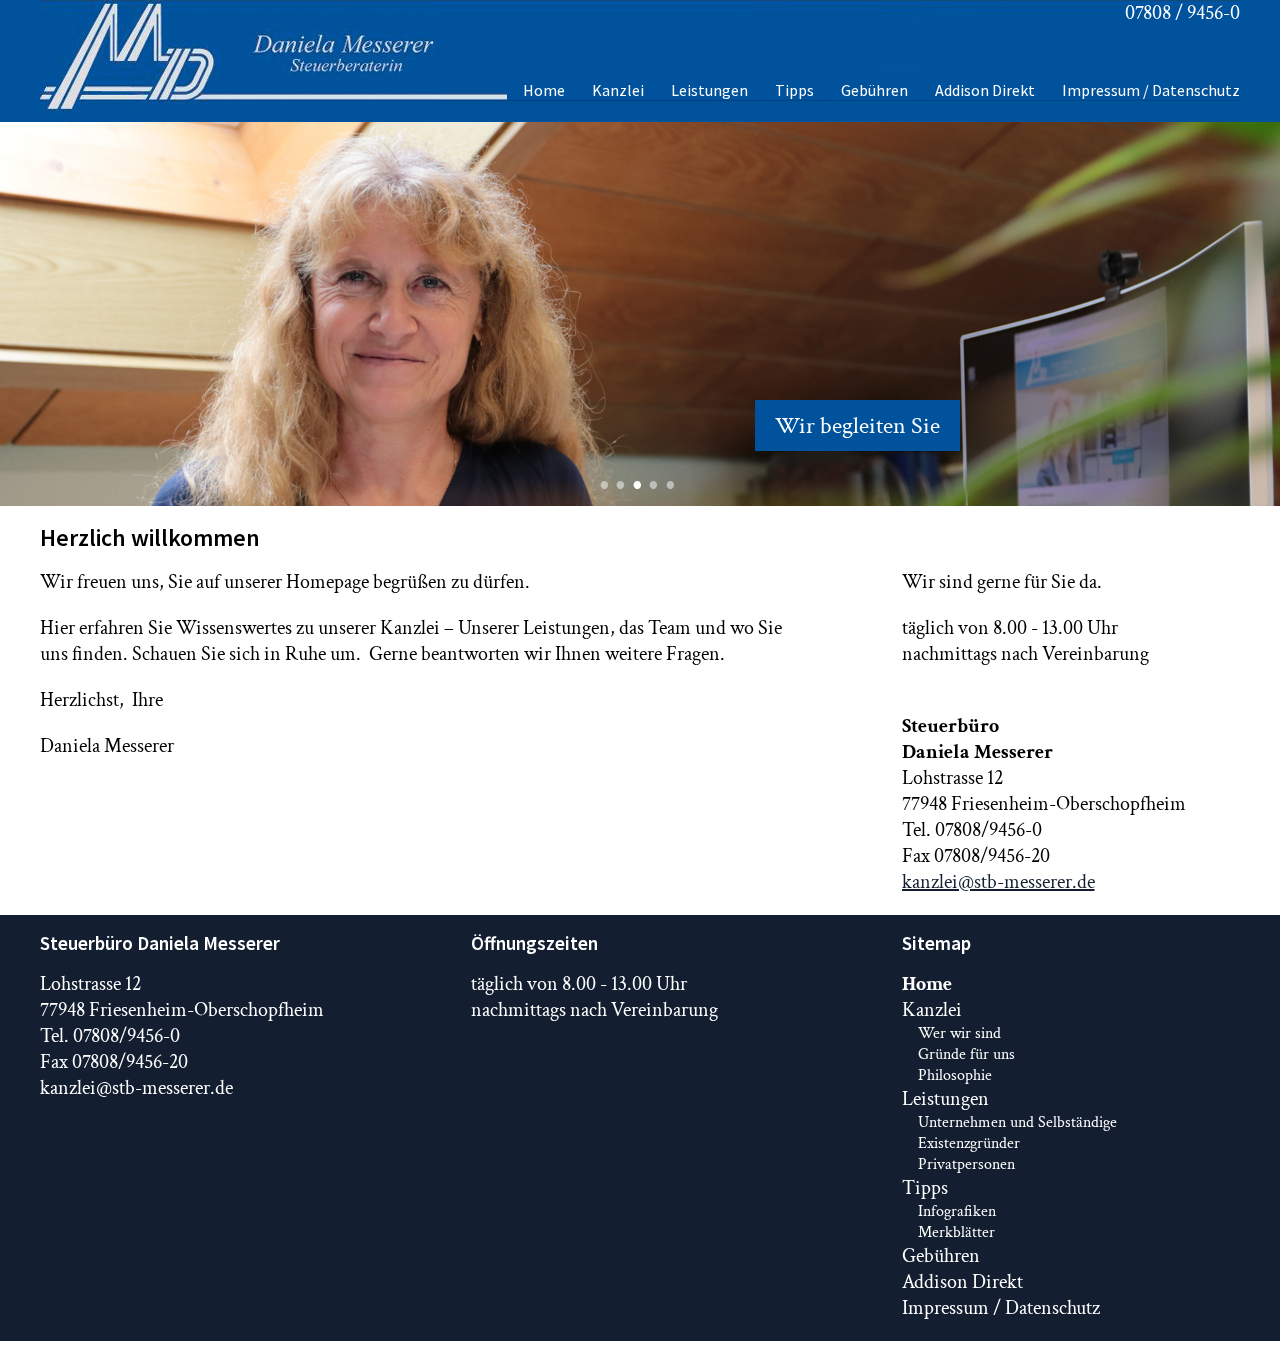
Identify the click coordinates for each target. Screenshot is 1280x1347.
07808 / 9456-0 (1182, 13)
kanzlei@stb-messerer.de (998, 882)
